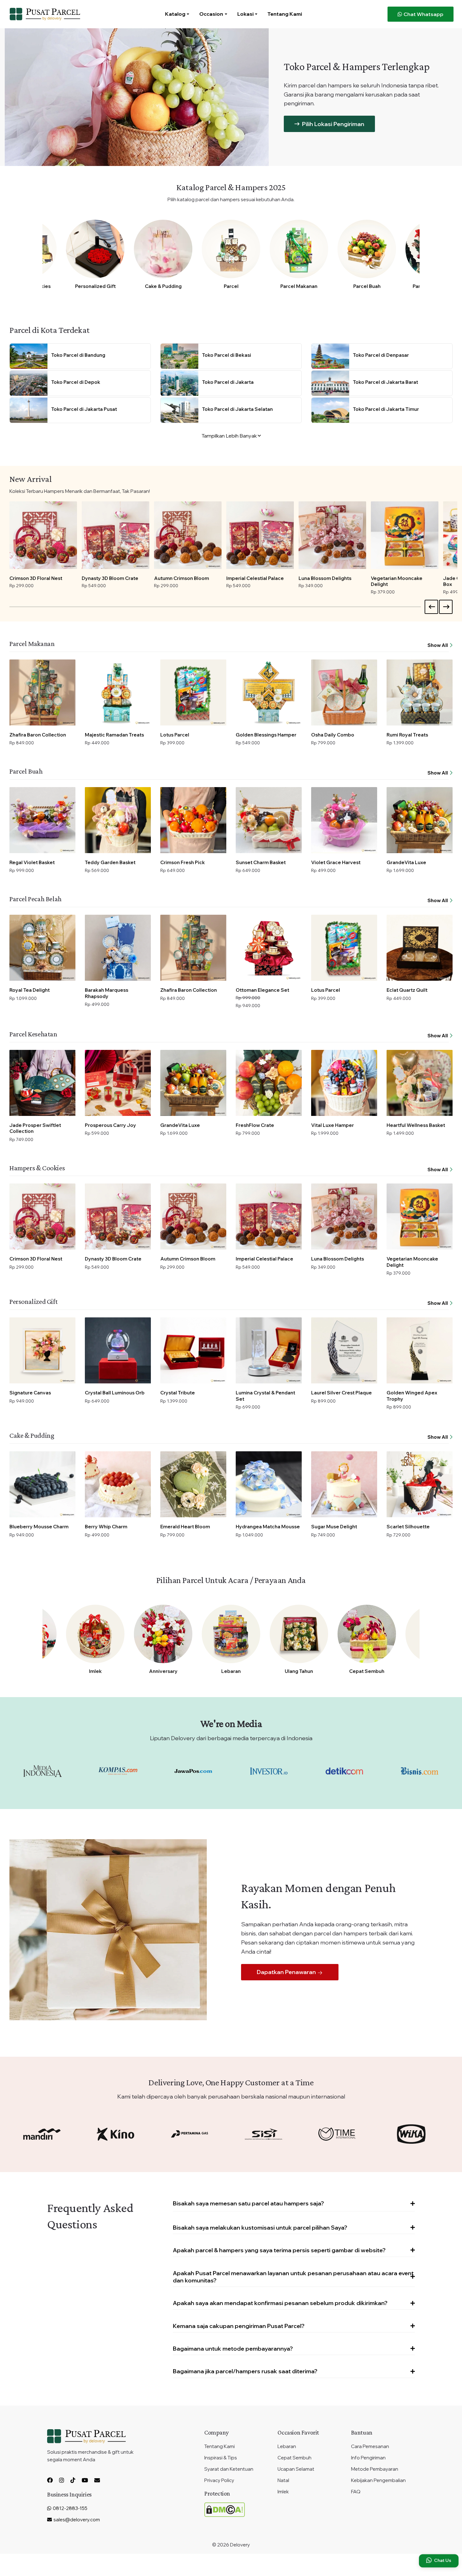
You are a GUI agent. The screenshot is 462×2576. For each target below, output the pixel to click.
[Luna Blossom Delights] (332, 535)
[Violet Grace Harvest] (344, 820)
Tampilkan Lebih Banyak (230, 436)
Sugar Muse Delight (334, 1527)
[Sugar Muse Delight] (344, 1484)
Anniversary (163, 1671)
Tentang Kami (285, 14)
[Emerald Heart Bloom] (193, 1484)
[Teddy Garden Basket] (118, 820)
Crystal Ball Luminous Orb (115, 1393)
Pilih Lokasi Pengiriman (333, 124)
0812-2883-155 (70, 2508)
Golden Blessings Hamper (266, 735)
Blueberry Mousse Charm (39, 1527)
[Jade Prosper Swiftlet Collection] (42, 1083)
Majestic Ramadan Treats (114, 735)
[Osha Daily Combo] (344, 692)
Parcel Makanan (299, 286)
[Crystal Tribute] (193, 1350)
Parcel (231, 286)
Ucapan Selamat (296, 2469)
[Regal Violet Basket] (42, 820)
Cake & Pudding (163, 286)
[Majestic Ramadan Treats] (118, 692)
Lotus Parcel (175, 735)
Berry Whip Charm (106, 1527)
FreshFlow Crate (255, 1125)
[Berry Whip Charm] (118, 1484)
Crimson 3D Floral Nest (36, 578)
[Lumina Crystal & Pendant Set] (269, 1350)
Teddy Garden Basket (110, 862)
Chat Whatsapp (423, 14)
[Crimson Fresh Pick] (193, 820)
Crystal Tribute (178, 1393)
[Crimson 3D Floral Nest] (43, 535)
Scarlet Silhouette (408, 1527)
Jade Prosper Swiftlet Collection (35, 1128)
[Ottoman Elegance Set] (269, 948)
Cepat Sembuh (367, 1671)
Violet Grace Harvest (336, 862)
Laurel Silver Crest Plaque (341, 1393)
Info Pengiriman (368, 2458)
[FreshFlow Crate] (269, 1083)
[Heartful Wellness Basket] (420, 1083)
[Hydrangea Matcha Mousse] (269, 1484)
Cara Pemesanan (370, 2446)
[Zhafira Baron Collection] (42, 692)
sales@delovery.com (77, 2520)
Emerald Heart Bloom (185, 1527)
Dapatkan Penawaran (287, 1972)
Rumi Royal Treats (407, 735)
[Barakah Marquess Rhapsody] (118, 948)
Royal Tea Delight (30, 990)
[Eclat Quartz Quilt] (420, 948)
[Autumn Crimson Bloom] (188, 535)
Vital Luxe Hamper (333, 1125)
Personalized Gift (95, 286)
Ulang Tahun (299, 1671)
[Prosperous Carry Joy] (118, 1083)
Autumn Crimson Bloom (181, 578)
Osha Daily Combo (333, 735)
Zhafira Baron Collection (38, 735)
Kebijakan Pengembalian (378, 2480)
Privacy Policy (219, 2480)
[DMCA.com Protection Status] (225, 2509)
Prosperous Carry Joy (110, 1125)
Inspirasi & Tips (221, 2458)
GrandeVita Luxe (406, 862)
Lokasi (245, 14)
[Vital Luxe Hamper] (344, 1083)
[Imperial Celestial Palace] (260, 535)
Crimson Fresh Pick (183, 862)
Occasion (211, 14)
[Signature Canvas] (42, 1350)
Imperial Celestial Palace (255, 578)
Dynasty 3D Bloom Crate (110, 578)
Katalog (175, 14)
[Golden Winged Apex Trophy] (420, 1350)
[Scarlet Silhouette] (420, 1484)
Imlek (95, 1671)
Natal (283, 2480)
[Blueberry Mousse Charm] (42, 1484)
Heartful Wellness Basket (416, 1125)
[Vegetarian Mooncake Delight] (405, 535)
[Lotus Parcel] (193, 692)
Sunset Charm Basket (261, 862)
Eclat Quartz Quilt (407, 990)
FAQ (356, 2492)
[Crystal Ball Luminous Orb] (118, 1350)
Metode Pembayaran (375, 2469)
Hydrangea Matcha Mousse (268, 1527)
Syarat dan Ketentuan (229, 2469)
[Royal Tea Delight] (42, 948)
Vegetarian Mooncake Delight (397, 581)
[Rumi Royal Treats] (420, 692)
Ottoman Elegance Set (262, 990)
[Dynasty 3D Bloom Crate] (115, 535)
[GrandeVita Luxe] (420, 820)
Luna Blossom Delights (325, 578)
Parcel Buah (367, 286)
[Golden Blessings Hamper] (269, 692)
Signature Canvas (30, 1393)
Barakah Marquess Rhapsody (107, 993)
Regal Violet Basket (32, 862)
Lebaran (231, 1671)
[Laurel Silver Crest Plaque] (344, 1350)
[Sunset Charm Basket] (269, 820)
